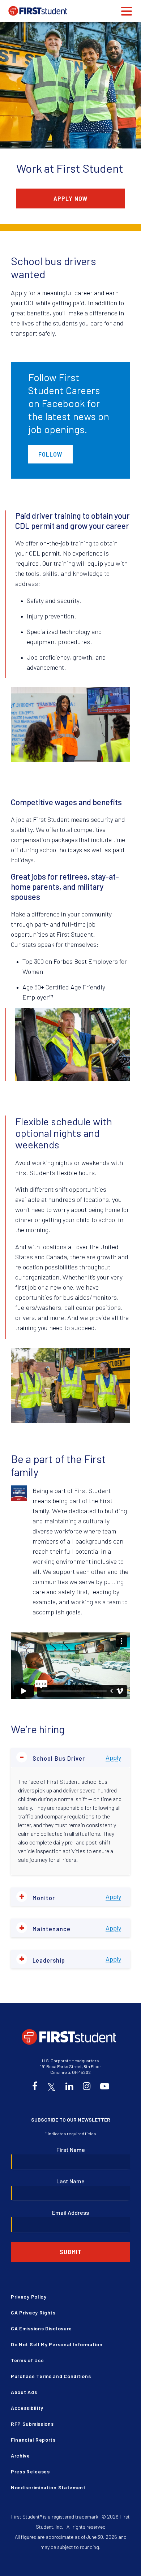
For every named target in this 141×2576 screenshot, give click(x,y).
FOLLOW (50, 454)
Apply (113, 1757)
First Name (71, 2150)
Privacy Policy (29, 2297)
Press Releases (30, 2471)
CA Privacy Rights (33, 2312)
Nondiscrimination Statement (48, 2487)
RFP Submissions (32, 2424)
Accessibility (27, 2408)
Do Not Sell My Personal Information (57, 2344)
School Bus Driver (52, 1757)
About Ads (24, 2392)
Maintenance (45, 1928)
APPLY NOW (71, 198)
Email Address (70, 2212)
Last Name (70, 2181)
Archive (20, 2456)
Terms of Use (27, 2360)
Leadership (42, 1959)
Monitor (37, 1897)
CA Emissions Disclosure (41, 2328)
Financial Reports (33, 2440)
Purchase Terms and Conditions (51, 2376)
